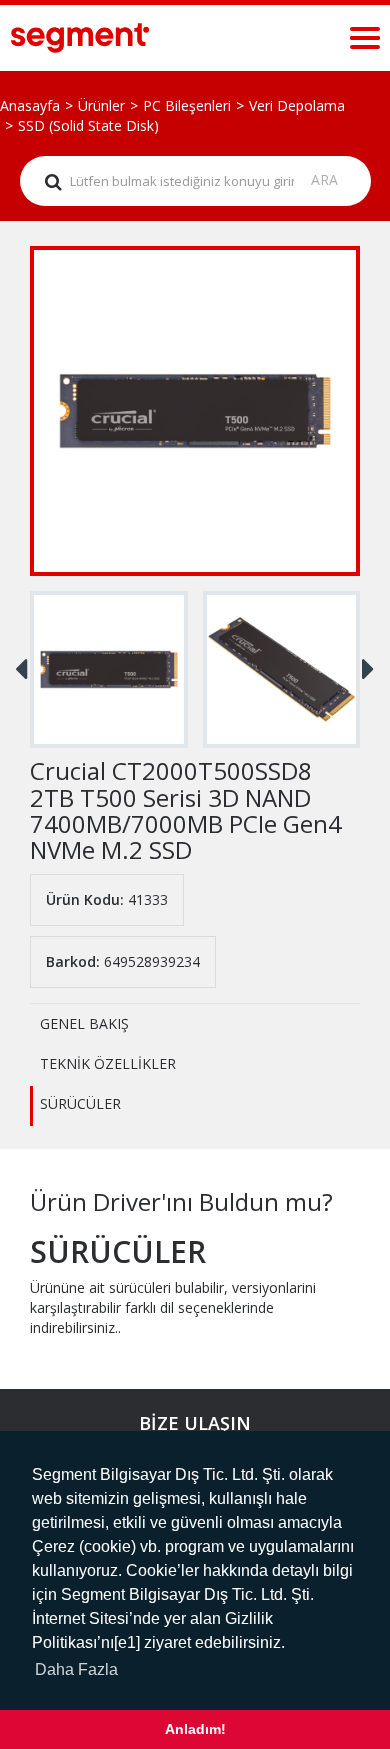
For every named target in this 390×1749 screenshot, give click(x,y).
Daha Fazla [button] (76, 1669)
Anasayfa (30, 105)
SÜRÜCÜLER (80, 1103)
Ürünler (101, 105)
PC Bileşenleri (187, 105)
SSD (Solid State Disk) (88, 125)
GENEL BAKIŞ (84, 1023)
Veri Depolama (297, 105)
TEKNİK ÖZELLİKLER (108, 1063)
